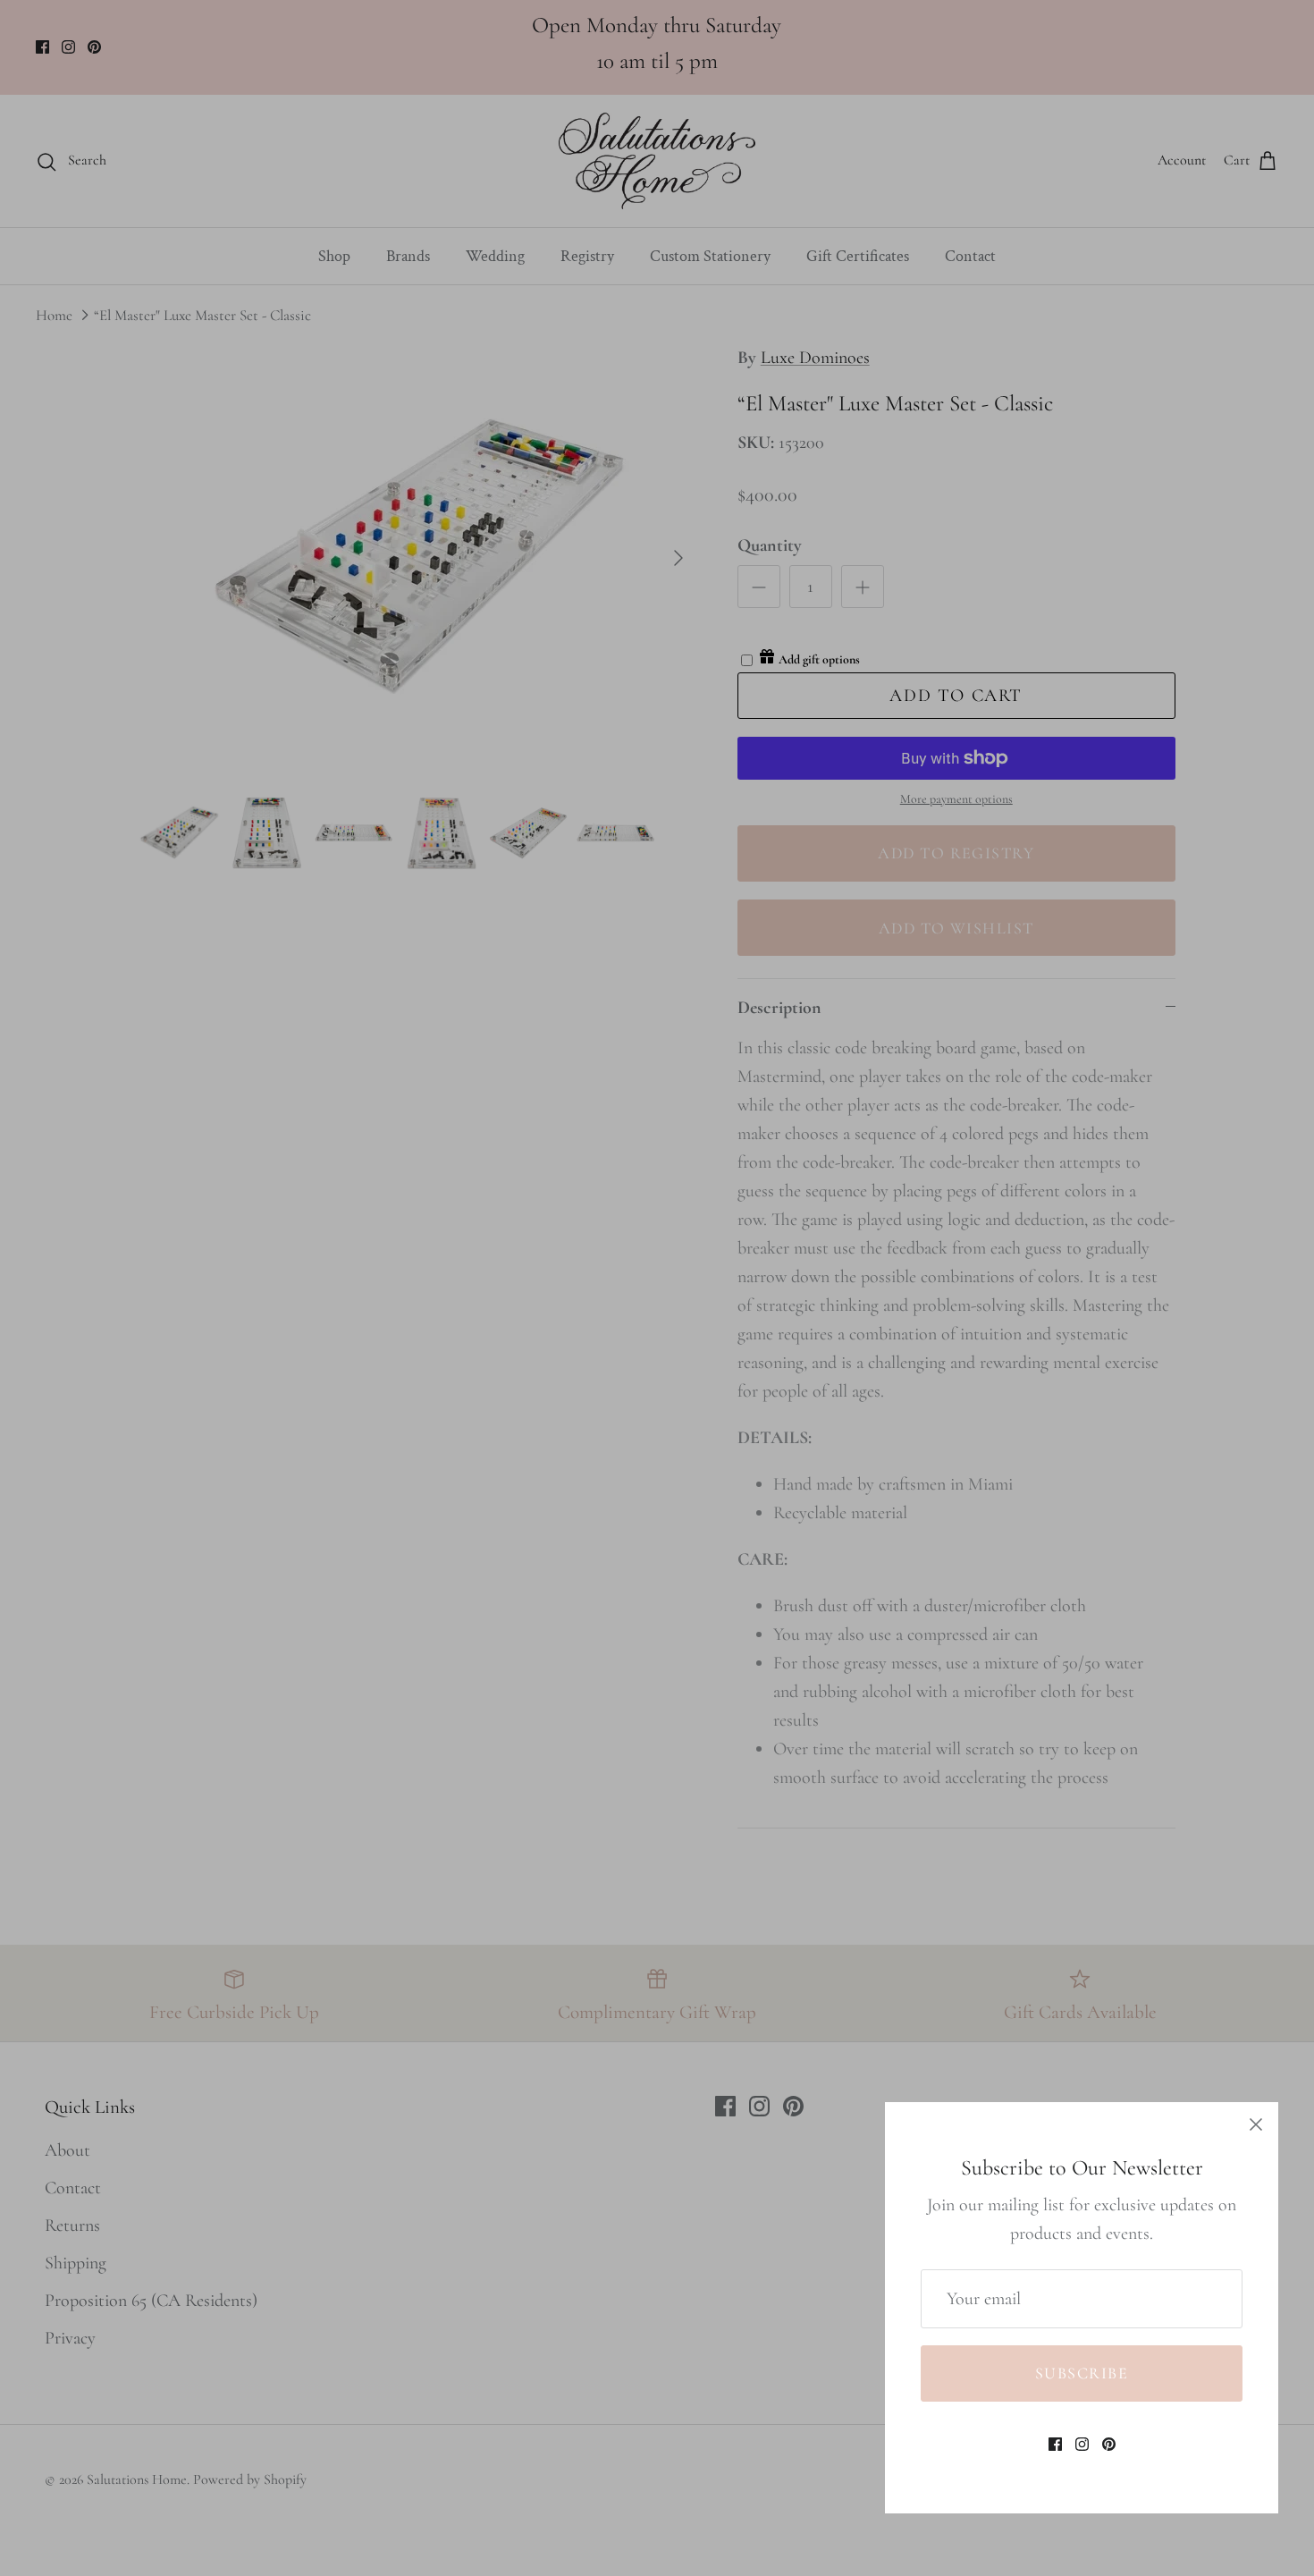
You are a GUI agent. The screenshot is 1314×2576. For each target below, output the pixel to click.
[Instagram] (1082, 2444)
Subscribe (1082, 2373)
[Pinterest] (1109, 2444)
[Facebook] (1055, 2444)
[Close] (1256, 2124)
